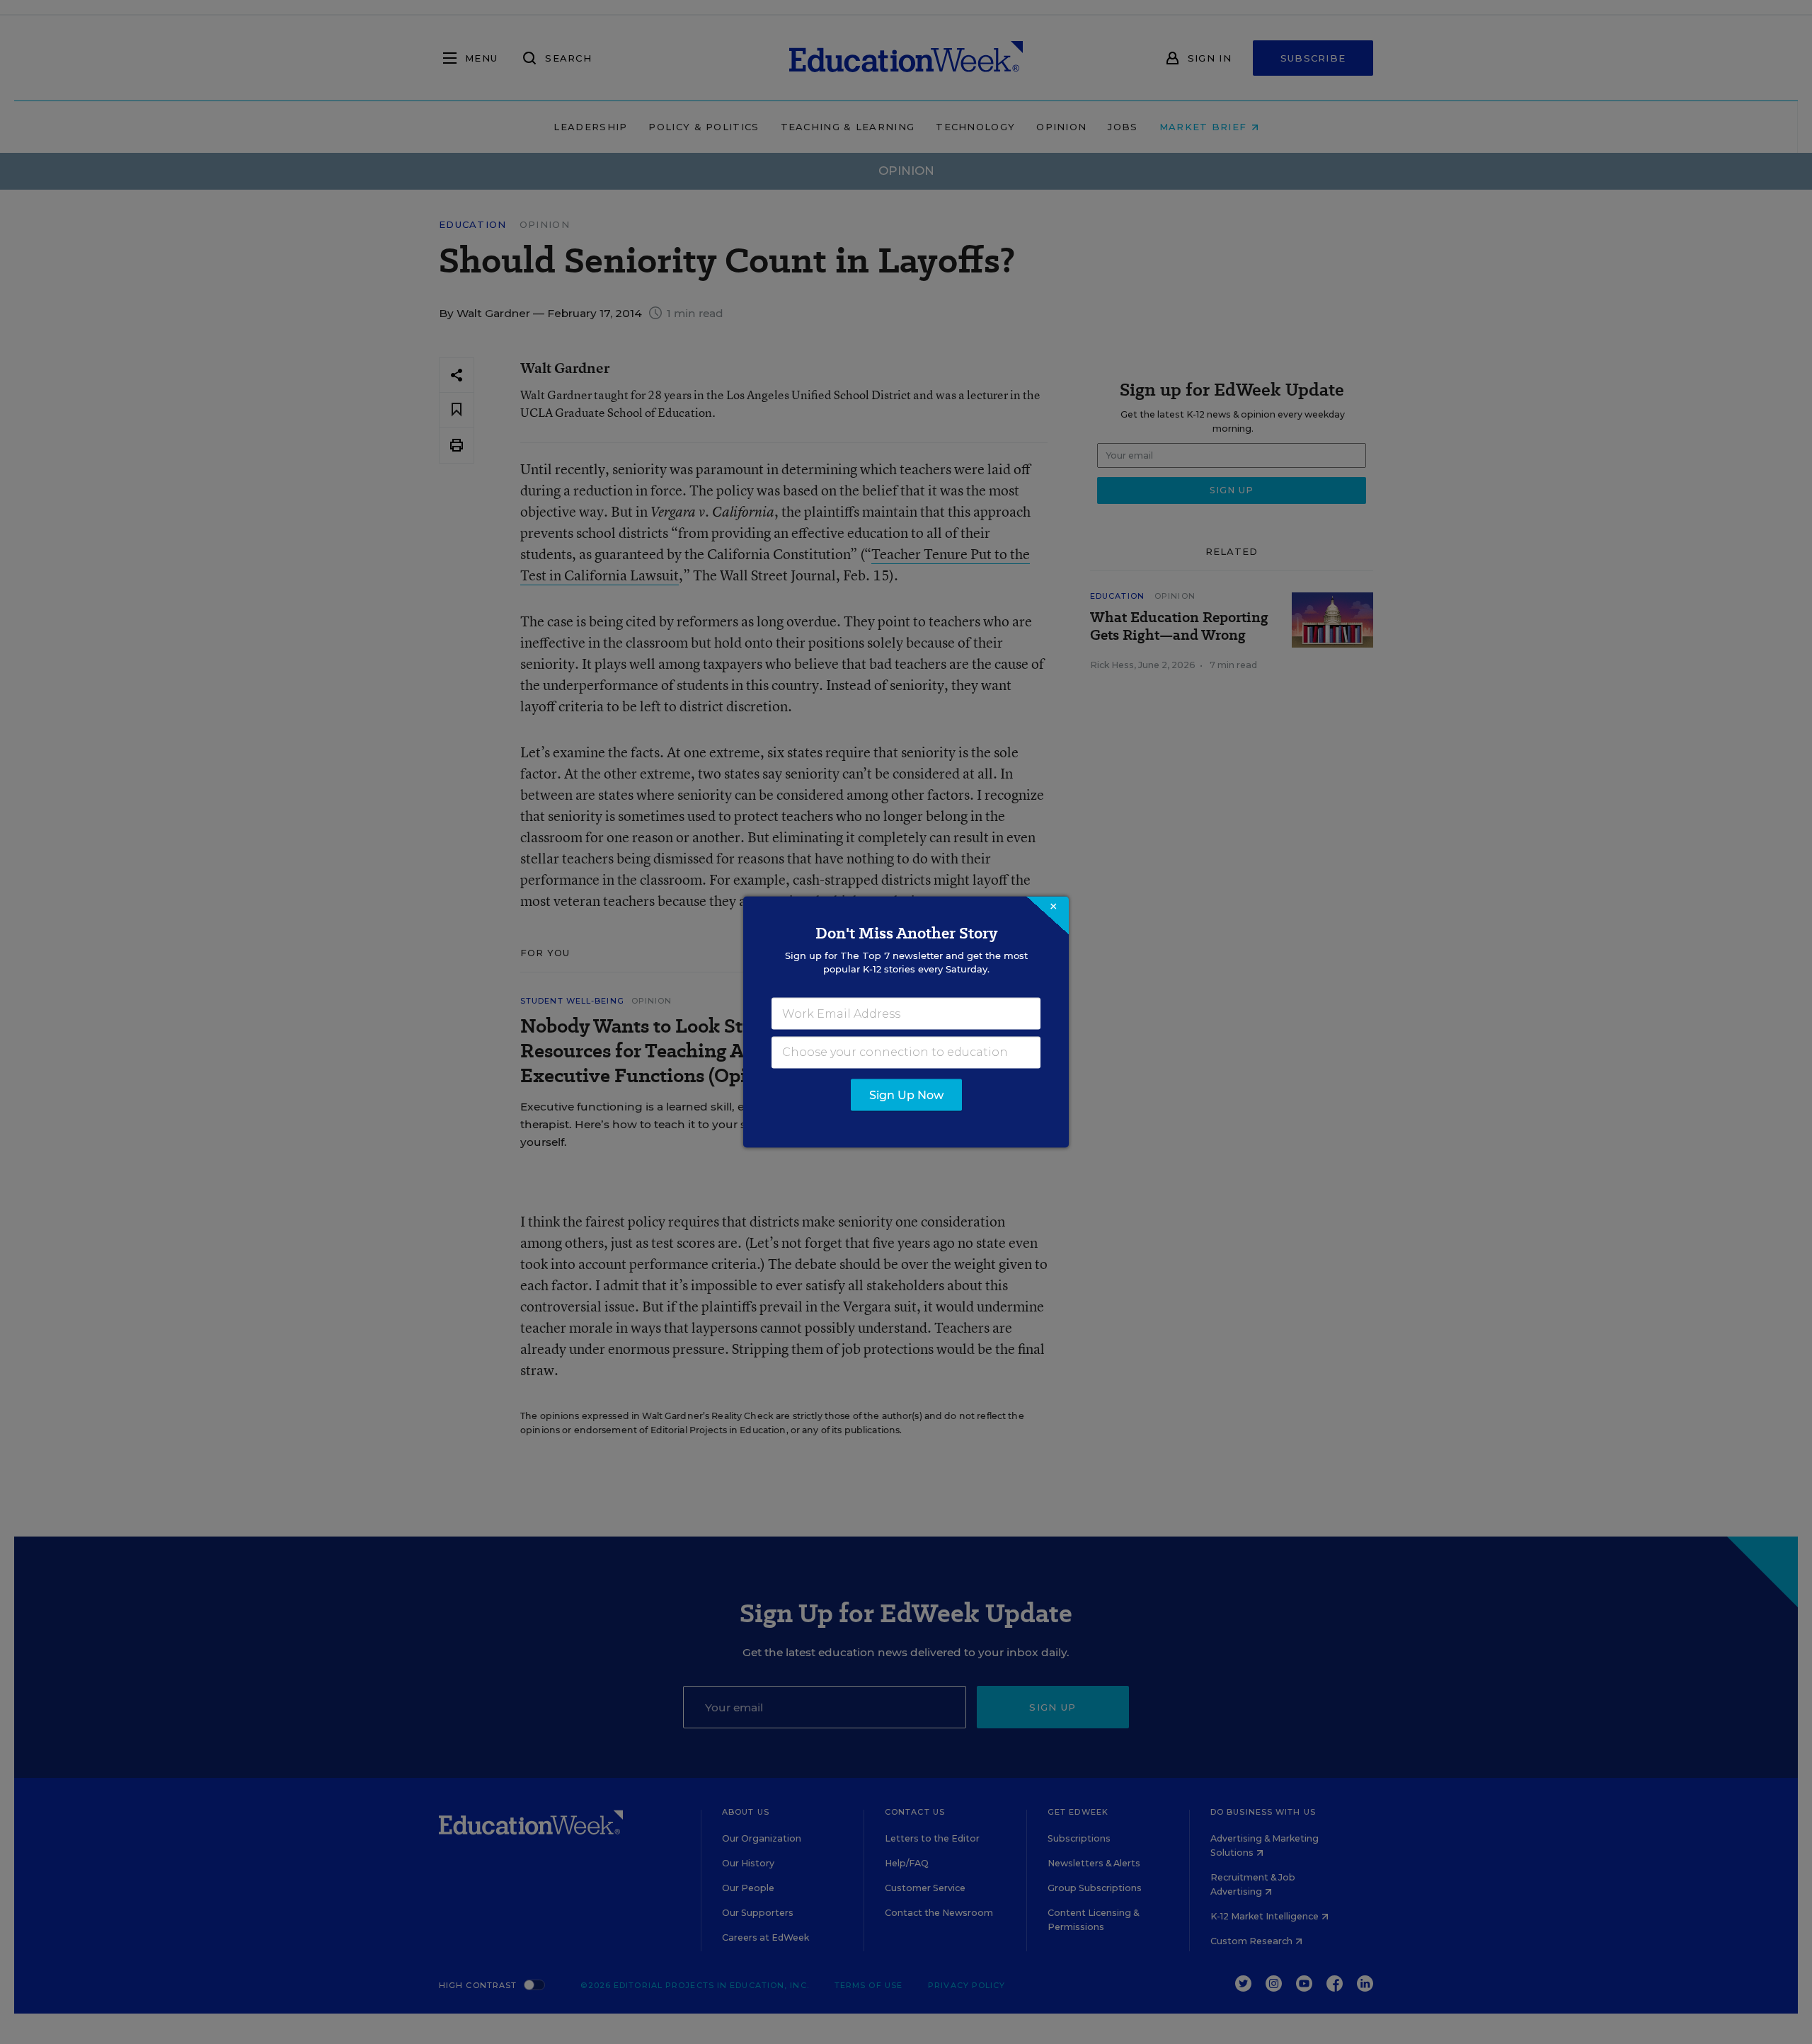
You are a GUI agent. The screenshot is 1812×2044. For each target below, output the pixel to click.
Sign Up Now (906, 1095)
